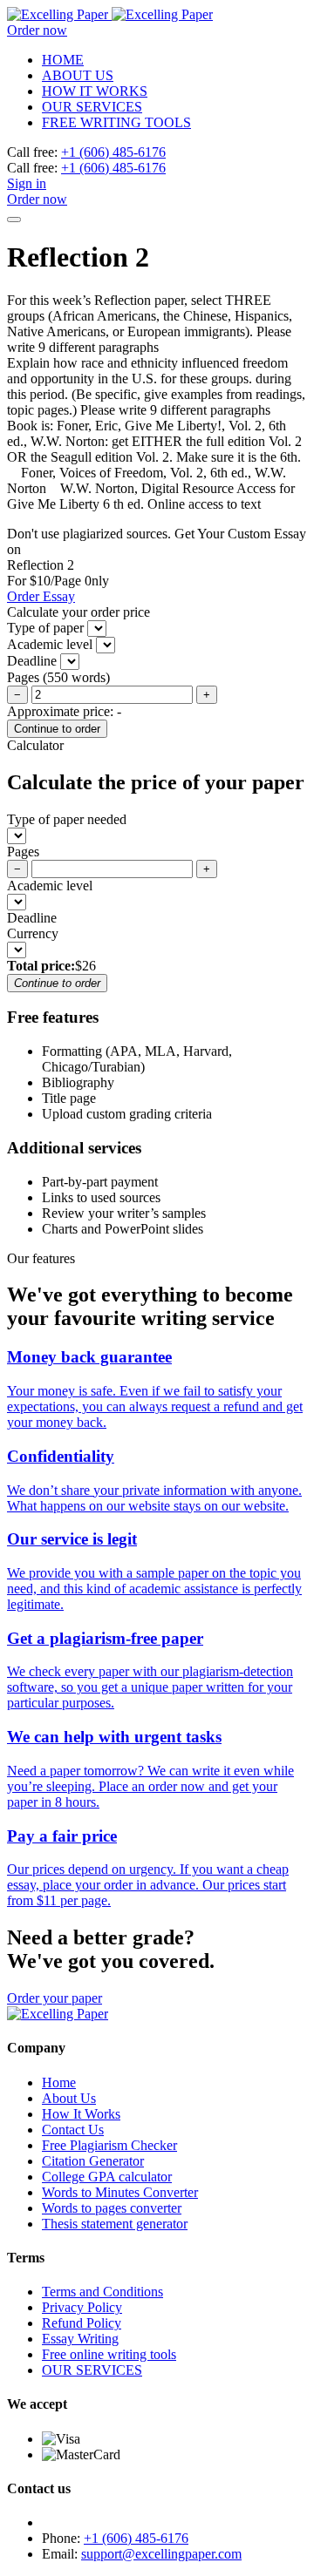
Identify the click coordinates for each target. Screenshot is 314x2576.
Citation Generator (93, 2161)
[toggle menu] (14, 220)
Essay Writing (80, 2339)
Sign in (27, 183)
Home (59, 2082)
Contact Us (73, 2130)
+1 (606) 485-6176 (113, 152)
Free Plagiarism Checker (109, 2145)
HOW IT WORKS (95, 91)
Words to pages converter (112, 2208)
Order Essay (41, 596)
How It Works (81, 2114)
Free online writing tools (109, 2354)
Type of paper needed (67, 819)
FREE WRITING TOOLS (116, 122)
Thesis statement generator (115, 2224)
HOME (63, 60)
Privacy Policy (82, 2307)
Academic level (50, 886)
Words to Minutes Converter (120, 2192)
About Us (69, 2098)
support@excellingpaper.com (161, 2554)
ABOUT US (78, 75)
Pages (23, 852)
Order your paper (55, 1998)
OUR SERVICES (92, 107)
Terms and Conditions (102, 2292)
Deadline (32, 918)
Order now (37, 30)
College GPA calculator (107, 2177)
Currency (33, 933)
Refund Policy (82, 2323)
